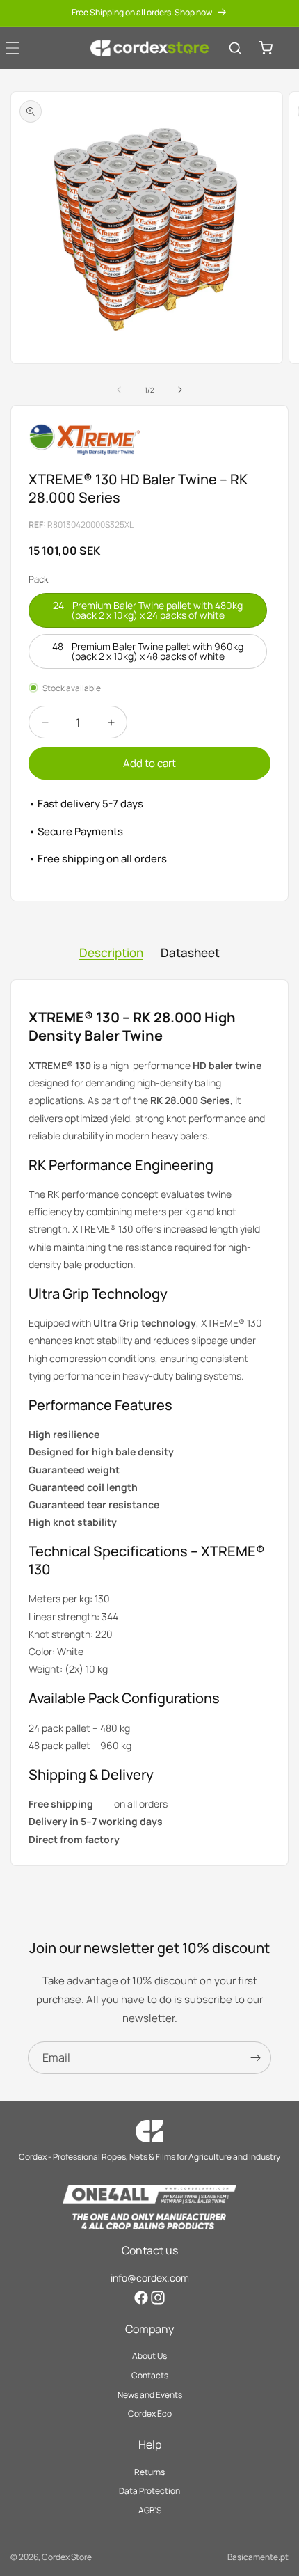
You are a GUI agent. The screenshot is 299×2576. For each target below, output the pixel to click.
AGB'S (150, 2510)
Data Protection (149, 2491)
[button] (235, 48)
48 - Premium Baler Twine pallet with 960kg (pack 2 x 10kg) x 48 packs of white (148, 651)
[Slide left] (119, 390)
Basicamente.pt (258, 2557)
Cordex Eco (150, 2413)
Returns (149, 2472)
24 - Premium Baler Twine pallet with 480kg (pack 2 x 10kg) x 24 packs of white (148, 610)
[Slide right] (180, 390)
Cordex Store (67, 2557)
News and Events (150, 2395)
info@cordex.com (150, 2278)
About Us (149, 2356)
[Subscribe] (255, 2058)
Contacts (150, 2375)
